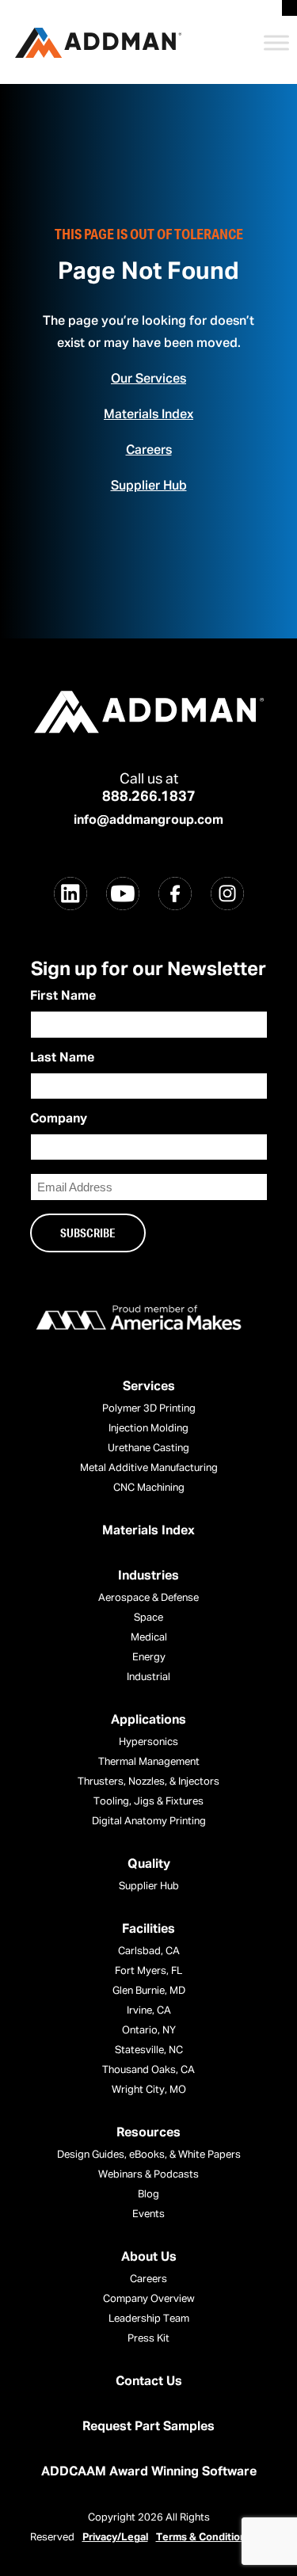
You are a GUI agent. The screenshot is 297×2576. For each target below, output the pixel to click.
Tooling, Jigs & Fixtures (148, 1802)
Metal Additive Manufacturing (149, 1468)
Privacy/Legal (115, 2538)
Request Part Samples (148, 2427)
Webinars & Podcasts (148, 2175)
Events (148, 2214)
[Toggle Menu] (276, 42)
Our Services (148, 379)
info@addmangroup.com (148, 821)
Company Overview (149, 2299)
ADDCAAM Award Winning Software (149, 2472)
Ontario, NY (149, 2031)
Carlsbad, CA (149, 1951)
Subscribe (88, 1233)
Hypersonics (148, 1742)
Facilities (148, 1930)
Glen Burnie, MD (149, 1991)
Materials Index (148, 415)
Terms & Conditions (204, 2538)
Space (148, 1618)
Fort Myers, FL (148, 1971)
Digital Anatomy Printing (149, 1821)
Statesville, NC (149, 2050)
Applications (148, 1721)
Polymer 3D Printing (149, 1409)
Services (149, 1387)
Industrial (148, 1677)
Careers (149, 451)
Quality (149, 1865)
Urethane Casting (148, 1448)
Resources (148, 2133)
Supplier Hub (149, 486)
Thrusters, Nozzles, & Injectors (148, 1782)
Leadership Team (149, 2319)
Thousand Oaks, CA (148, 2070)
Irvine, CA (149, 2011)
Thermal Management (149, 1762)
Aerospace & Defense (148, 1598)
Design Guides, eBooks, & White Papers (149, 2155)
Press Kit (148, 2339)
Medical (149, 1638)
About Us (149, 2258)
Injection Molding (148, 1429)
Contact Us (149, 2382)
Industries (148, 1576)
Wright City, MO (149, 2090)
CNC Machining (149, 1488)
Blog (148, 2195)
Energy (149, 1658)
